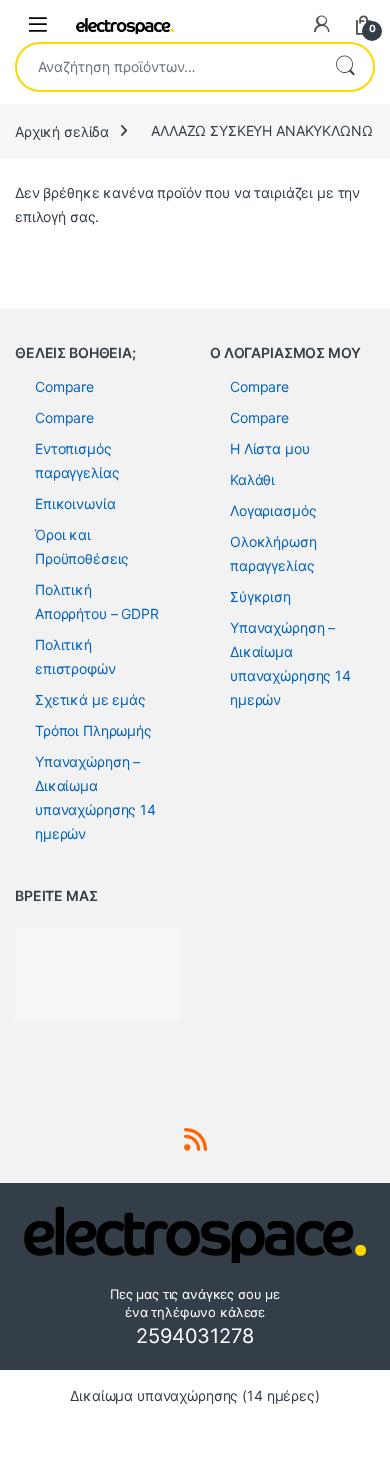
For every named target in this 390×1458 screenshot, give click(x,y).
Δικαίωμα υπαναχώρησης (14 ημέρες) (194, 1395)
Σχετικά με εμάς (90, 699)
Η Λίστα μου (269, 448)
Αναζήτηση (345, 67)
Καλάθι (252, 479)
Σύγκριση (260, 596)
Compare (64, 386)
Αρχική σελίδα (62, 130)
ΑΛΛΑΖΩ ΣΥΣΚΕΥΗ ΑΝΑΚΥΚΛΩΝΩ (262, 130)
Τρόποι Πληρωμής (93, 730)
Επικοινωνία (75, 503)
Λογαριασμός (273, 510)
